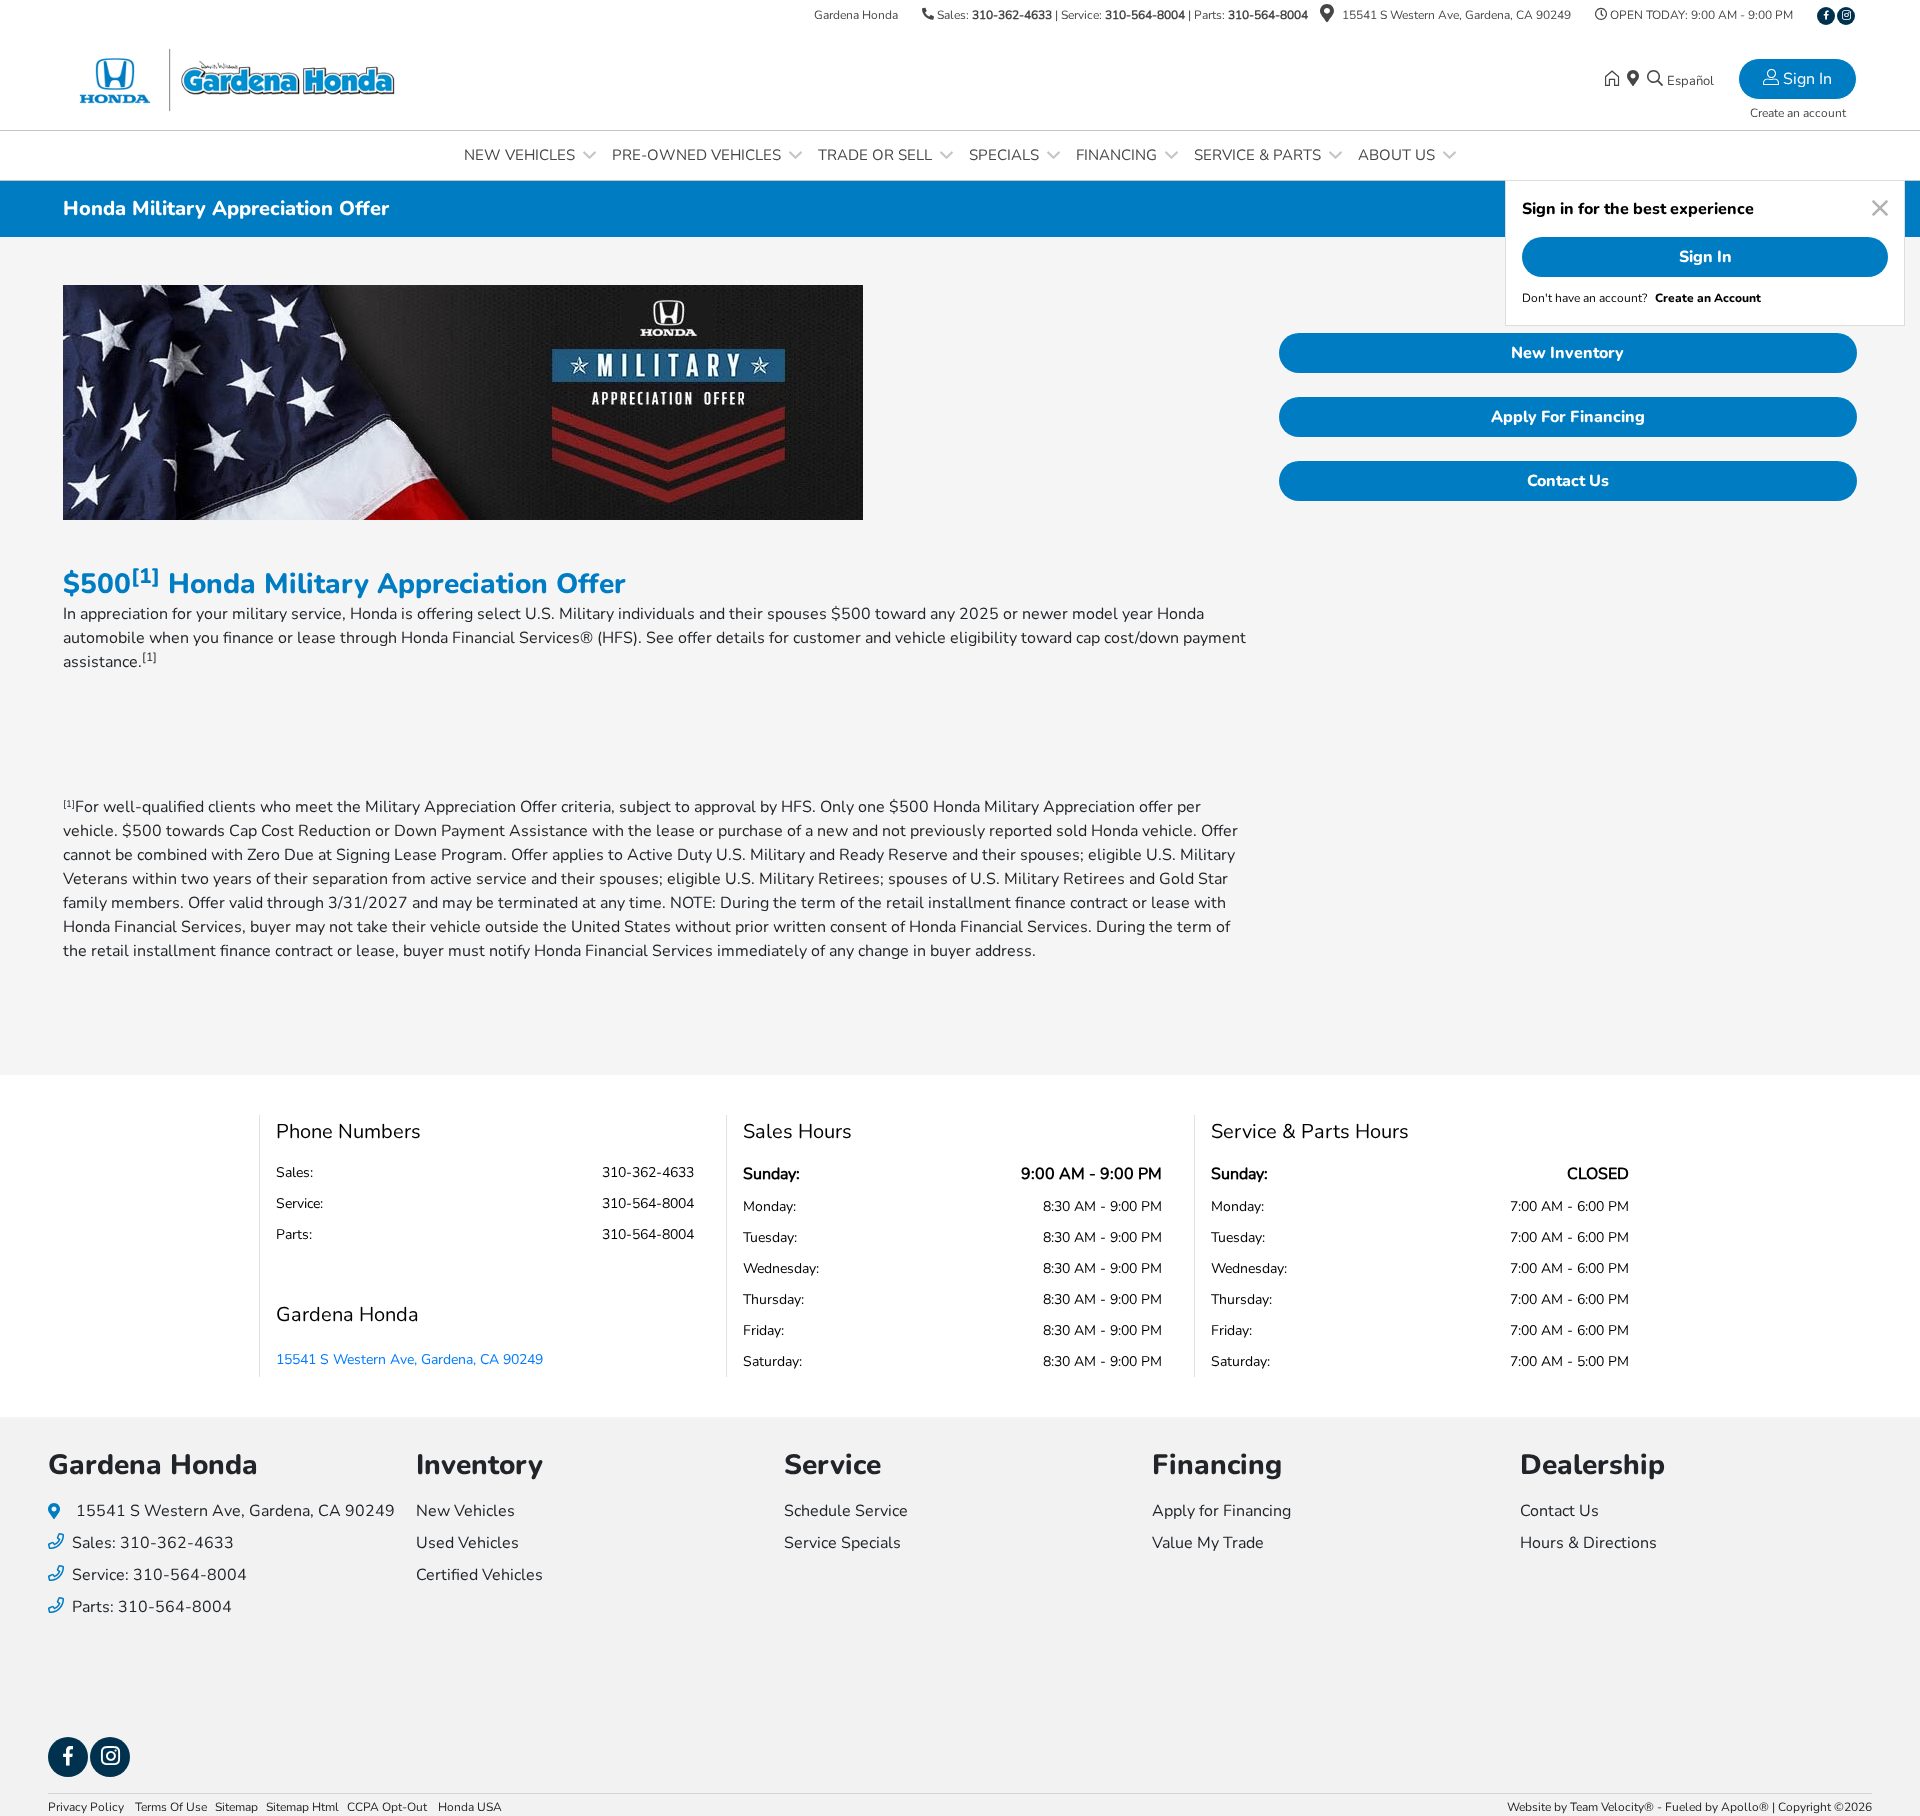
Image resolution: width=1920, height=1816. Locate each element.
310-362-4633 (1012, 15)
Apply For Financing (1568, 417)
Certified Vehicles (479, 1575)
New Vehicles (465, 1511)
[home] (1616, 80)
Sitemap (236, 1807)
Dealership (1592, 1465)
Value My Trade (1208, 1543)
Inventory (479, 1465)
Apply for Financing (1221, 1511)
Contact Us (1568, 481)
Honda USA (470, 1807)
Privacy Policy (86, 1807)
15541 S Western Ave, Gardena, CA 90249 (409, 1359)
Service (832, 1465)
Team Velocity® (1612, 1807)
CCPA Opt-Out (388, 1807)
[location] (1327, 17)
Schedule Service (846, 1511)
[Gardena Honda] (235, 79)
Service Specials (842, 1543)
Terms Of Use (169, 1807)
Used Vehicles (467, 1543)
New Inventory (1567, 353)
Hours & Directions (1588, 1543)
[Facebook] (1826, 16)
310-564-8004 (1145, 15)
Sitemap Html (302, 1807)
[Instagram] (1846, 16)
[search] (1655, 80)
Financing (1217, 1465)
